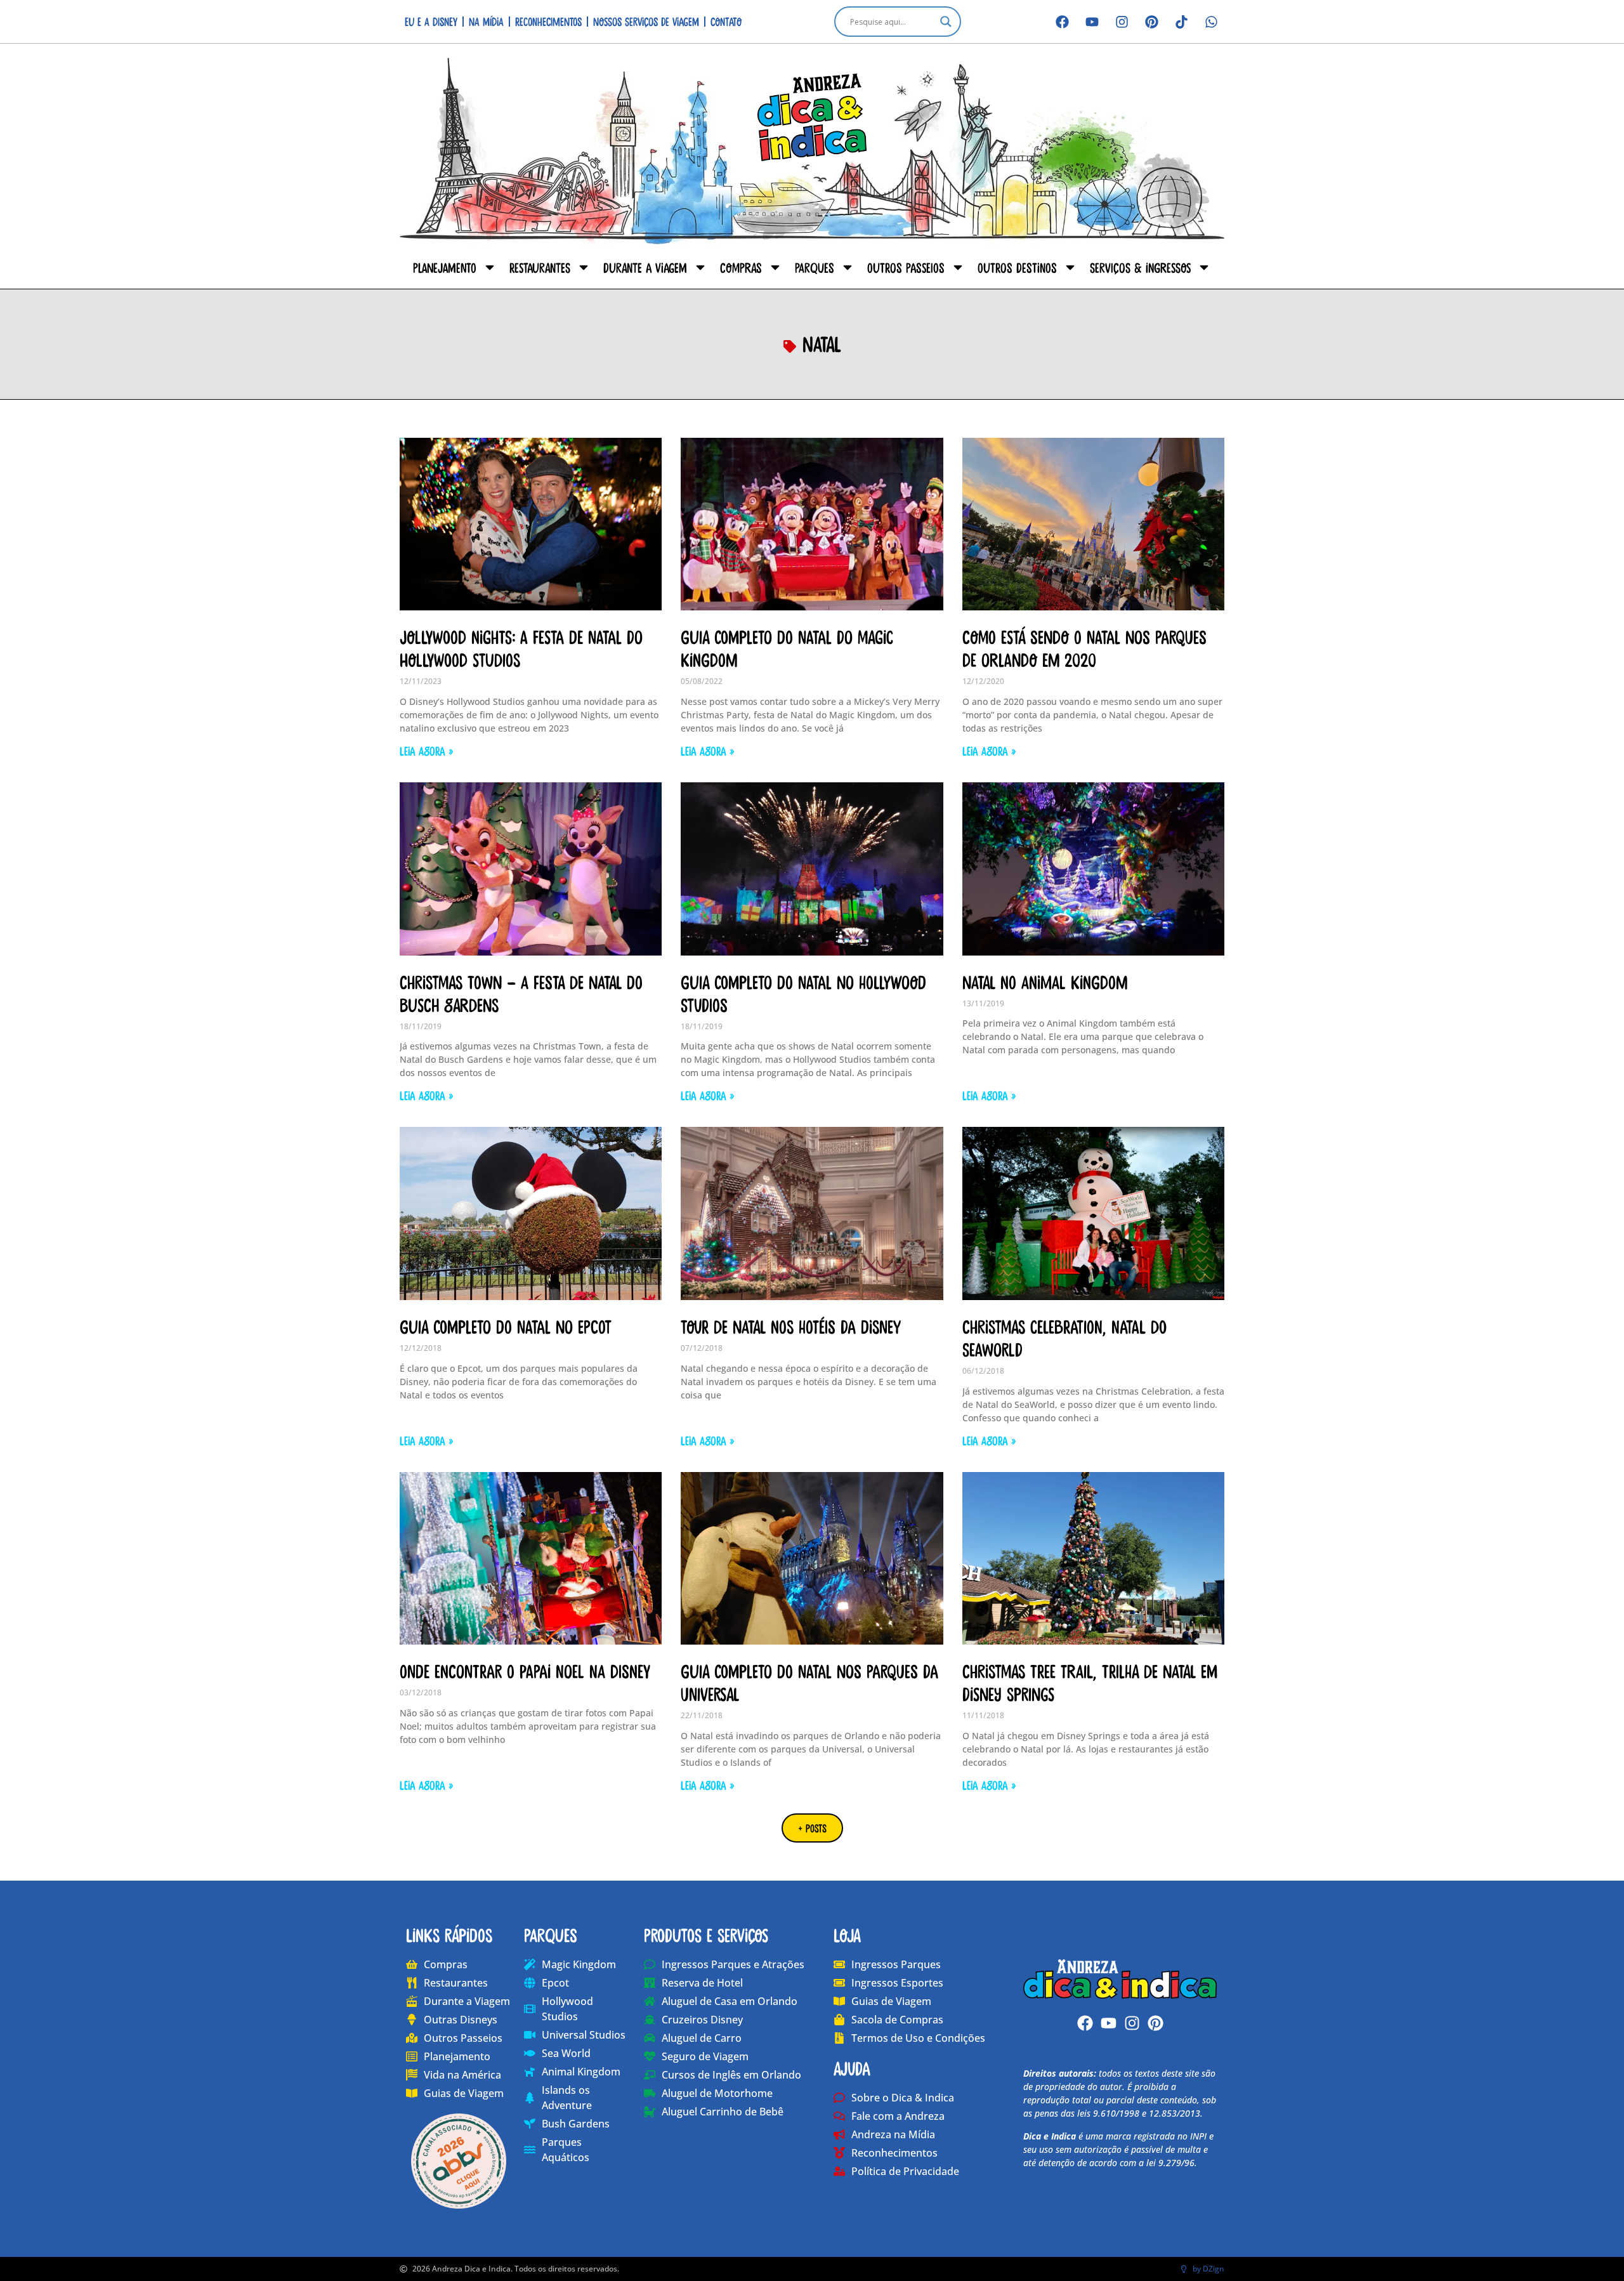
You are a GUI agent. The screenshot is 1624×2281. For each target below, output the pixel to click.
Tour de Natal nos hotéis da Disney (791, 1326)
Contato (726, 21)
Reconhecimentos (548, 21)
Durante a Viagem (645, 267)
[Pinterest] (1151, 22)
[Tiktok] (1181, 22)
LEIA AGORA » (426, 751)
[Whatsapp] (1211, 22)
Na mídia (486, 21)
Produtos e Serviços (706, 1935)
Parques (815, 267)
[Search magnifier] (946, 22)
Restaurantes (540, 267)
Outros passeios (906, 267)
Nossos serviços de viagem (646, 21)
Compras (741, 267)
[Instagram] (1122, 22)
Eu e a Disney (431, 21)
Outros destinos (1017, 267)
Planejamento (445, 267)
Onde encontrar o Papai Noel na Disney (525, 1671)
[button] (812, 1828)
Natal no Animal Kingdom (1045, 982)
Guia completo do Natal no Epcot (506, 1326)
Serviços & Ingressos (1140, 267)
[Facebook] (1062, 22)
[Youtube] (1092, 22)
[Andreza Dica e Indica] (1120, 1979)
